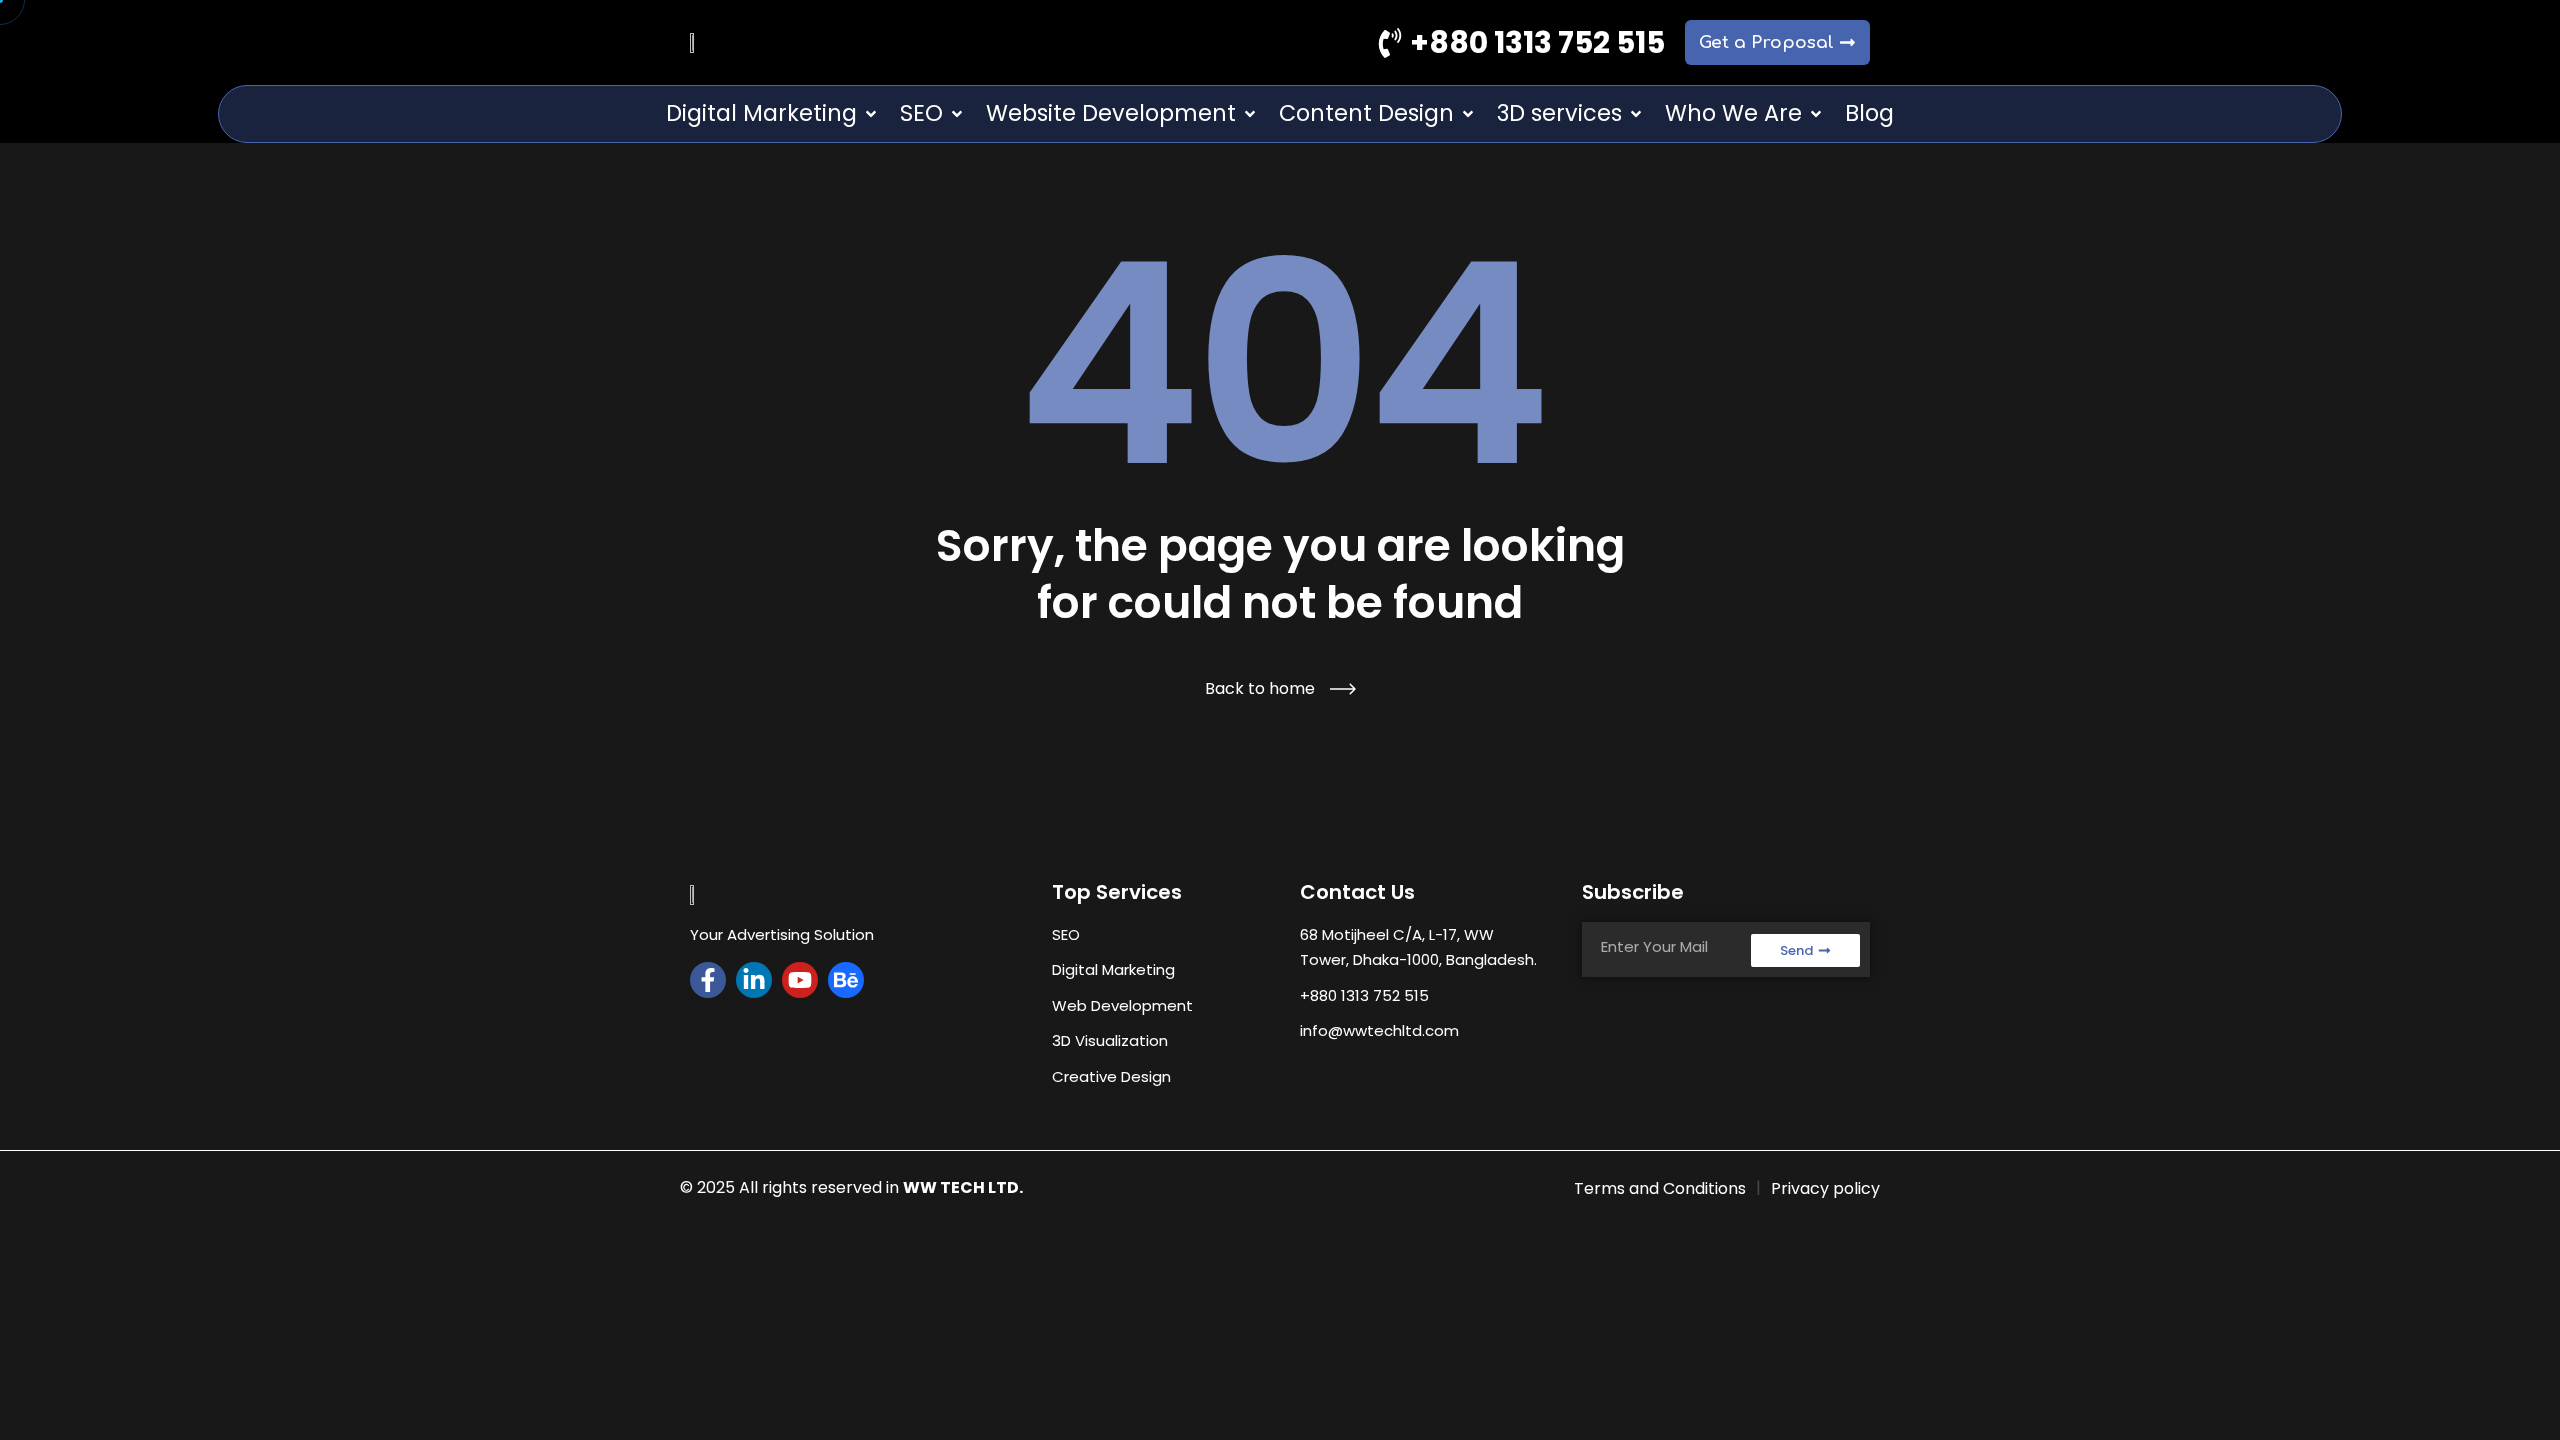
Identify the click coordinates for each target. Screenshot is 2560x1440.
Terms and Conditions (1660, 1188)
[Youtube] (800, 980)
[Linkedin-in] (754, 980)
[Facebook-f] (708, 980)
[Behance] (846, 980)
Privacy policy (1825, 1188)
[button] (773, 114)
